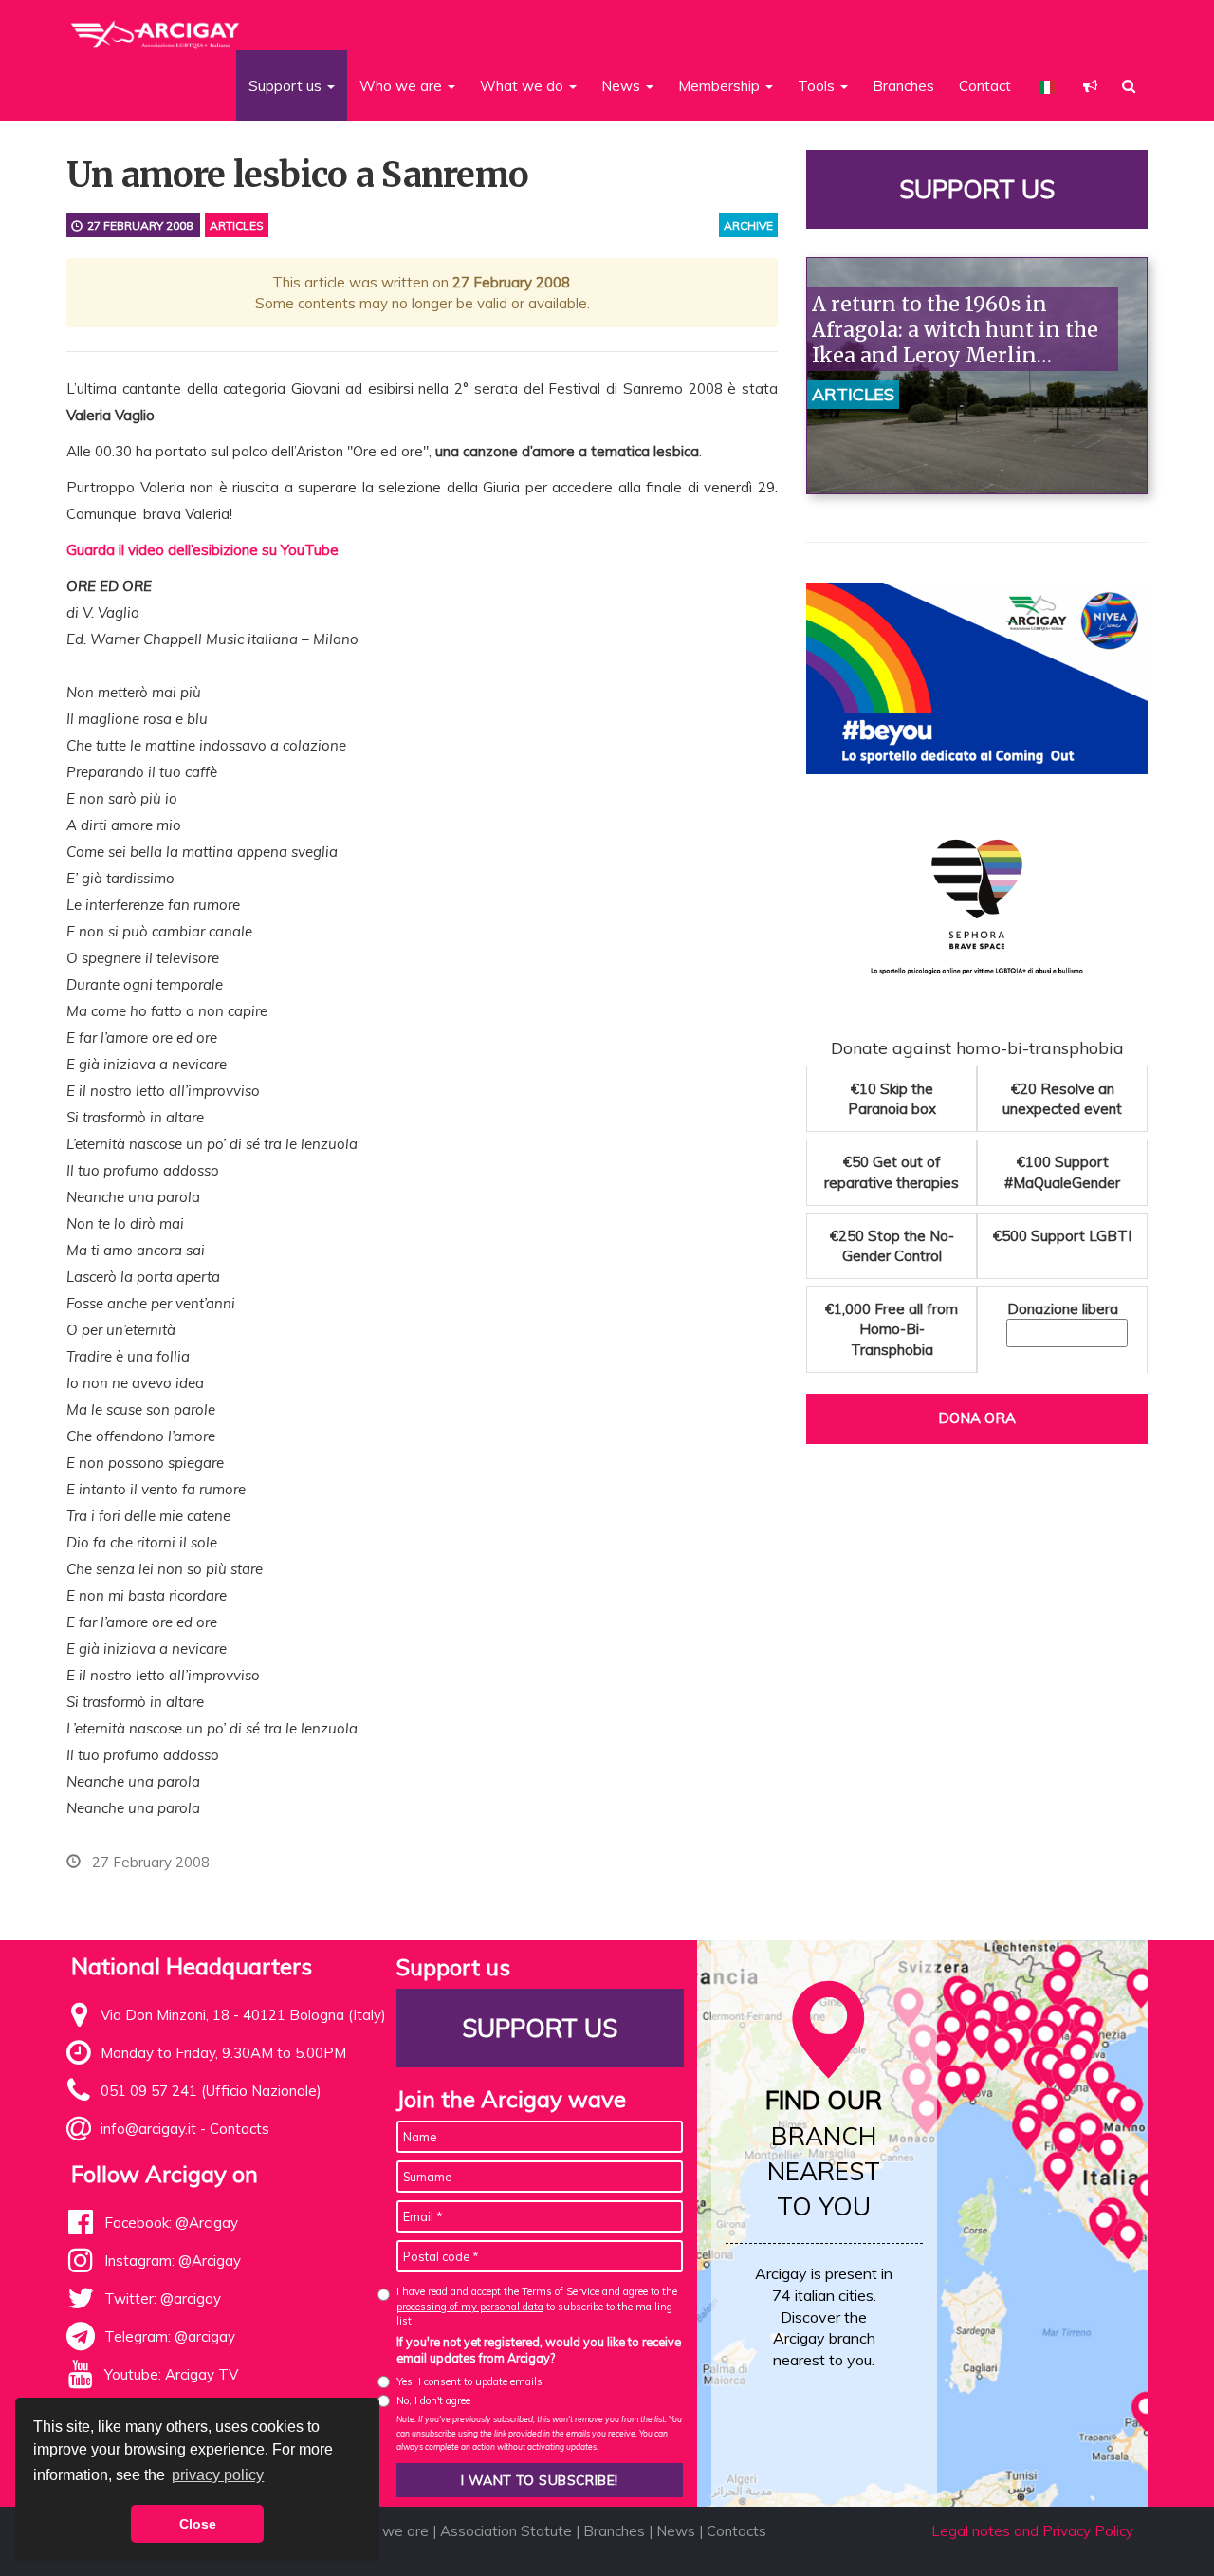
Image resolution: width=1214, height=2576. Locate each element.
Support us (977, 189)
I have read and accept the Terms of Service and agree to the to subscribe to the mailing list (537, 2306)
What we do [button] (524, 86)
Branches (903, 86)
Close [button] (198, 2524)
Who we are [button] (403, 86)
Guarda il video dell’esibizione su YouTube (202, 550)
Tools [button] (818, 86)
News (676, 2531)
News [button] (623, 86)
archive (748, 225)
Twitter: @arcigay (163, 2298)
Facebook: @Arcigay (171, 2223)
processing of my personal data (470, 2307)
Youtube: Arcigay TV (171, 2374)
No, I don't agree (433, 2400)
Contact (985, 86)
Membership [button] (721, 86)
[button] (1090, 86)
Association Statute (506, 2531)
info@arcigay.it (148, 2129)
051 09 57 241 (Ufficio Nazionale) (211, 2091)
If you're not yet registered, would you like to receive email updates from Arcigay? (539, 2350)
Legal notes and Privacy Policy (1032, 2531)
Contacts (239, 2129)
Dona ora (977, 1418)
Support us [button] (287, 86)
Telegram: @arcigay (170, 2336)
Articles (237, 225)
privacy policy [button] (218, 2475)
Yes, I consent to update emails (469, 2381)
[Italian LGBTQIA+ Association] (156, 27)
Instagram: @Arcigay (173, 2261)
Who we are (387, 2531)
